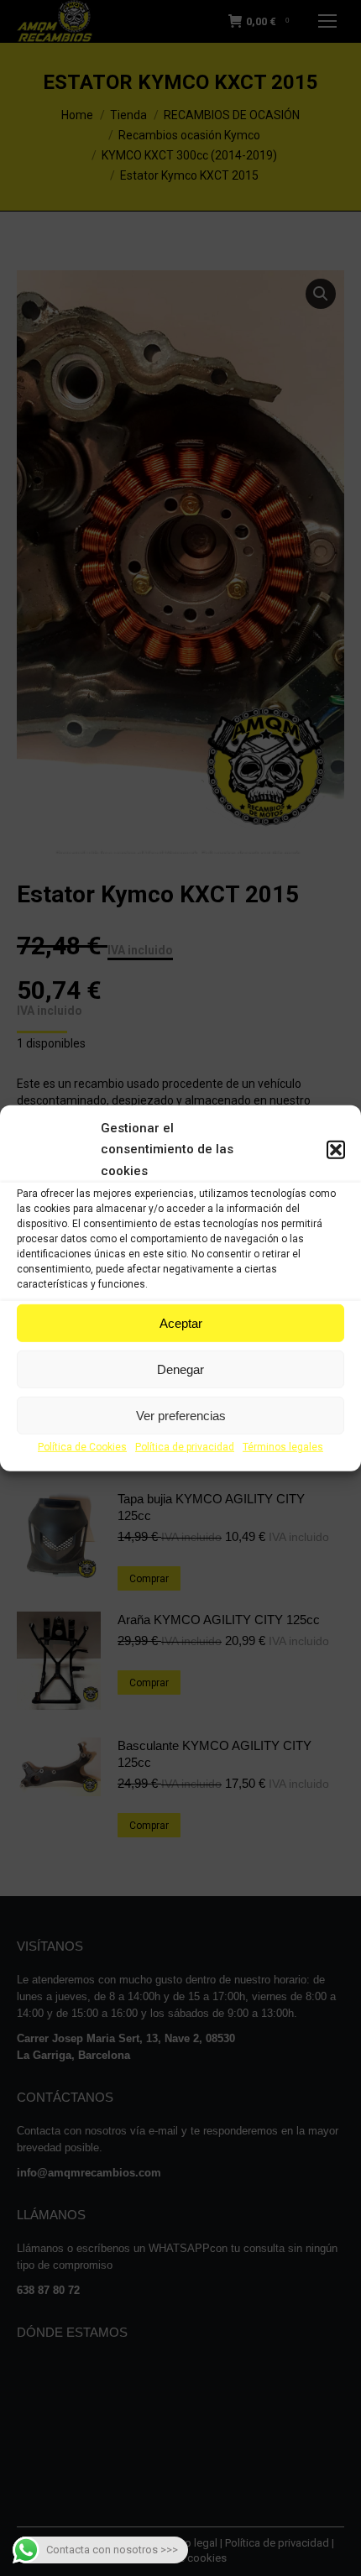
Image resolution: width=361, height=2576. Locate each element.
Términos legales (283, 1447)
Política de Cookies (82, 1447)
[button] (336, 1150)
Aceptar (181, 1323)
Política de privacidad (185, 1447)
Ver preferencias (181, 1416)
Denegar (180, 1369)
